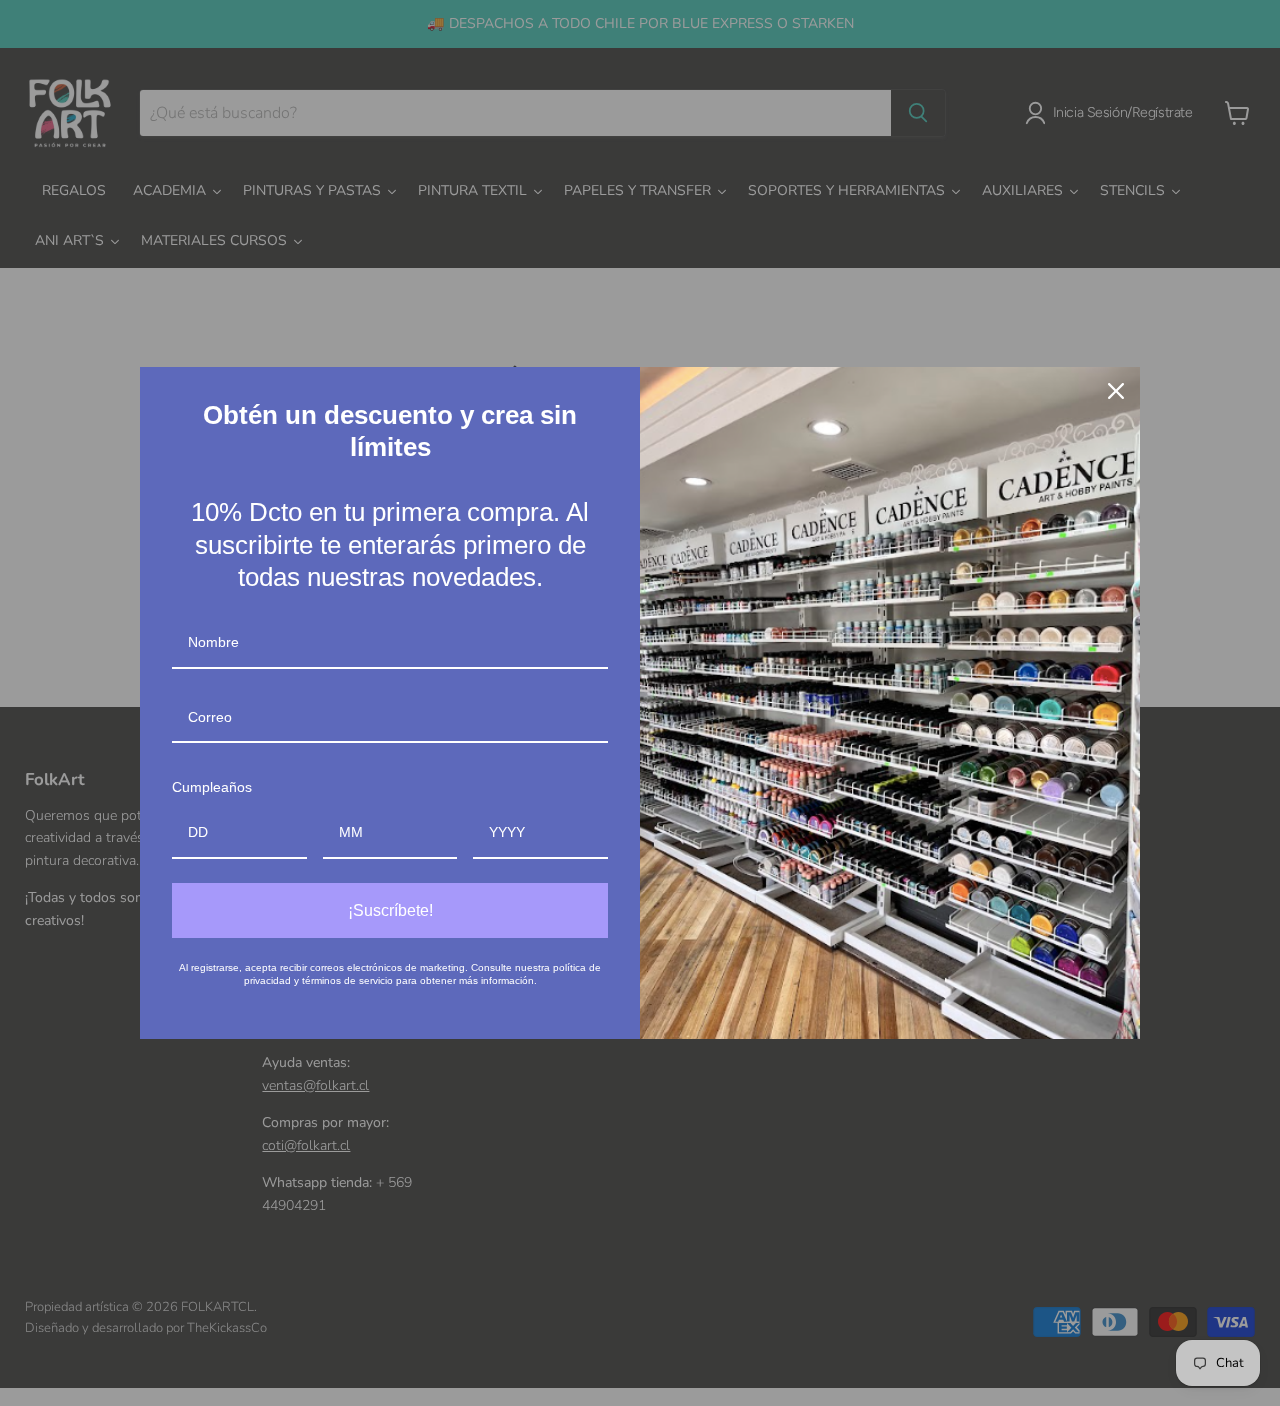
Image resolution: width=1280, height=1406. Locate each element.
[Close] (1116, 391)
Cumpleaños (212, 787)
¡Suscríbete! (390, 910)
